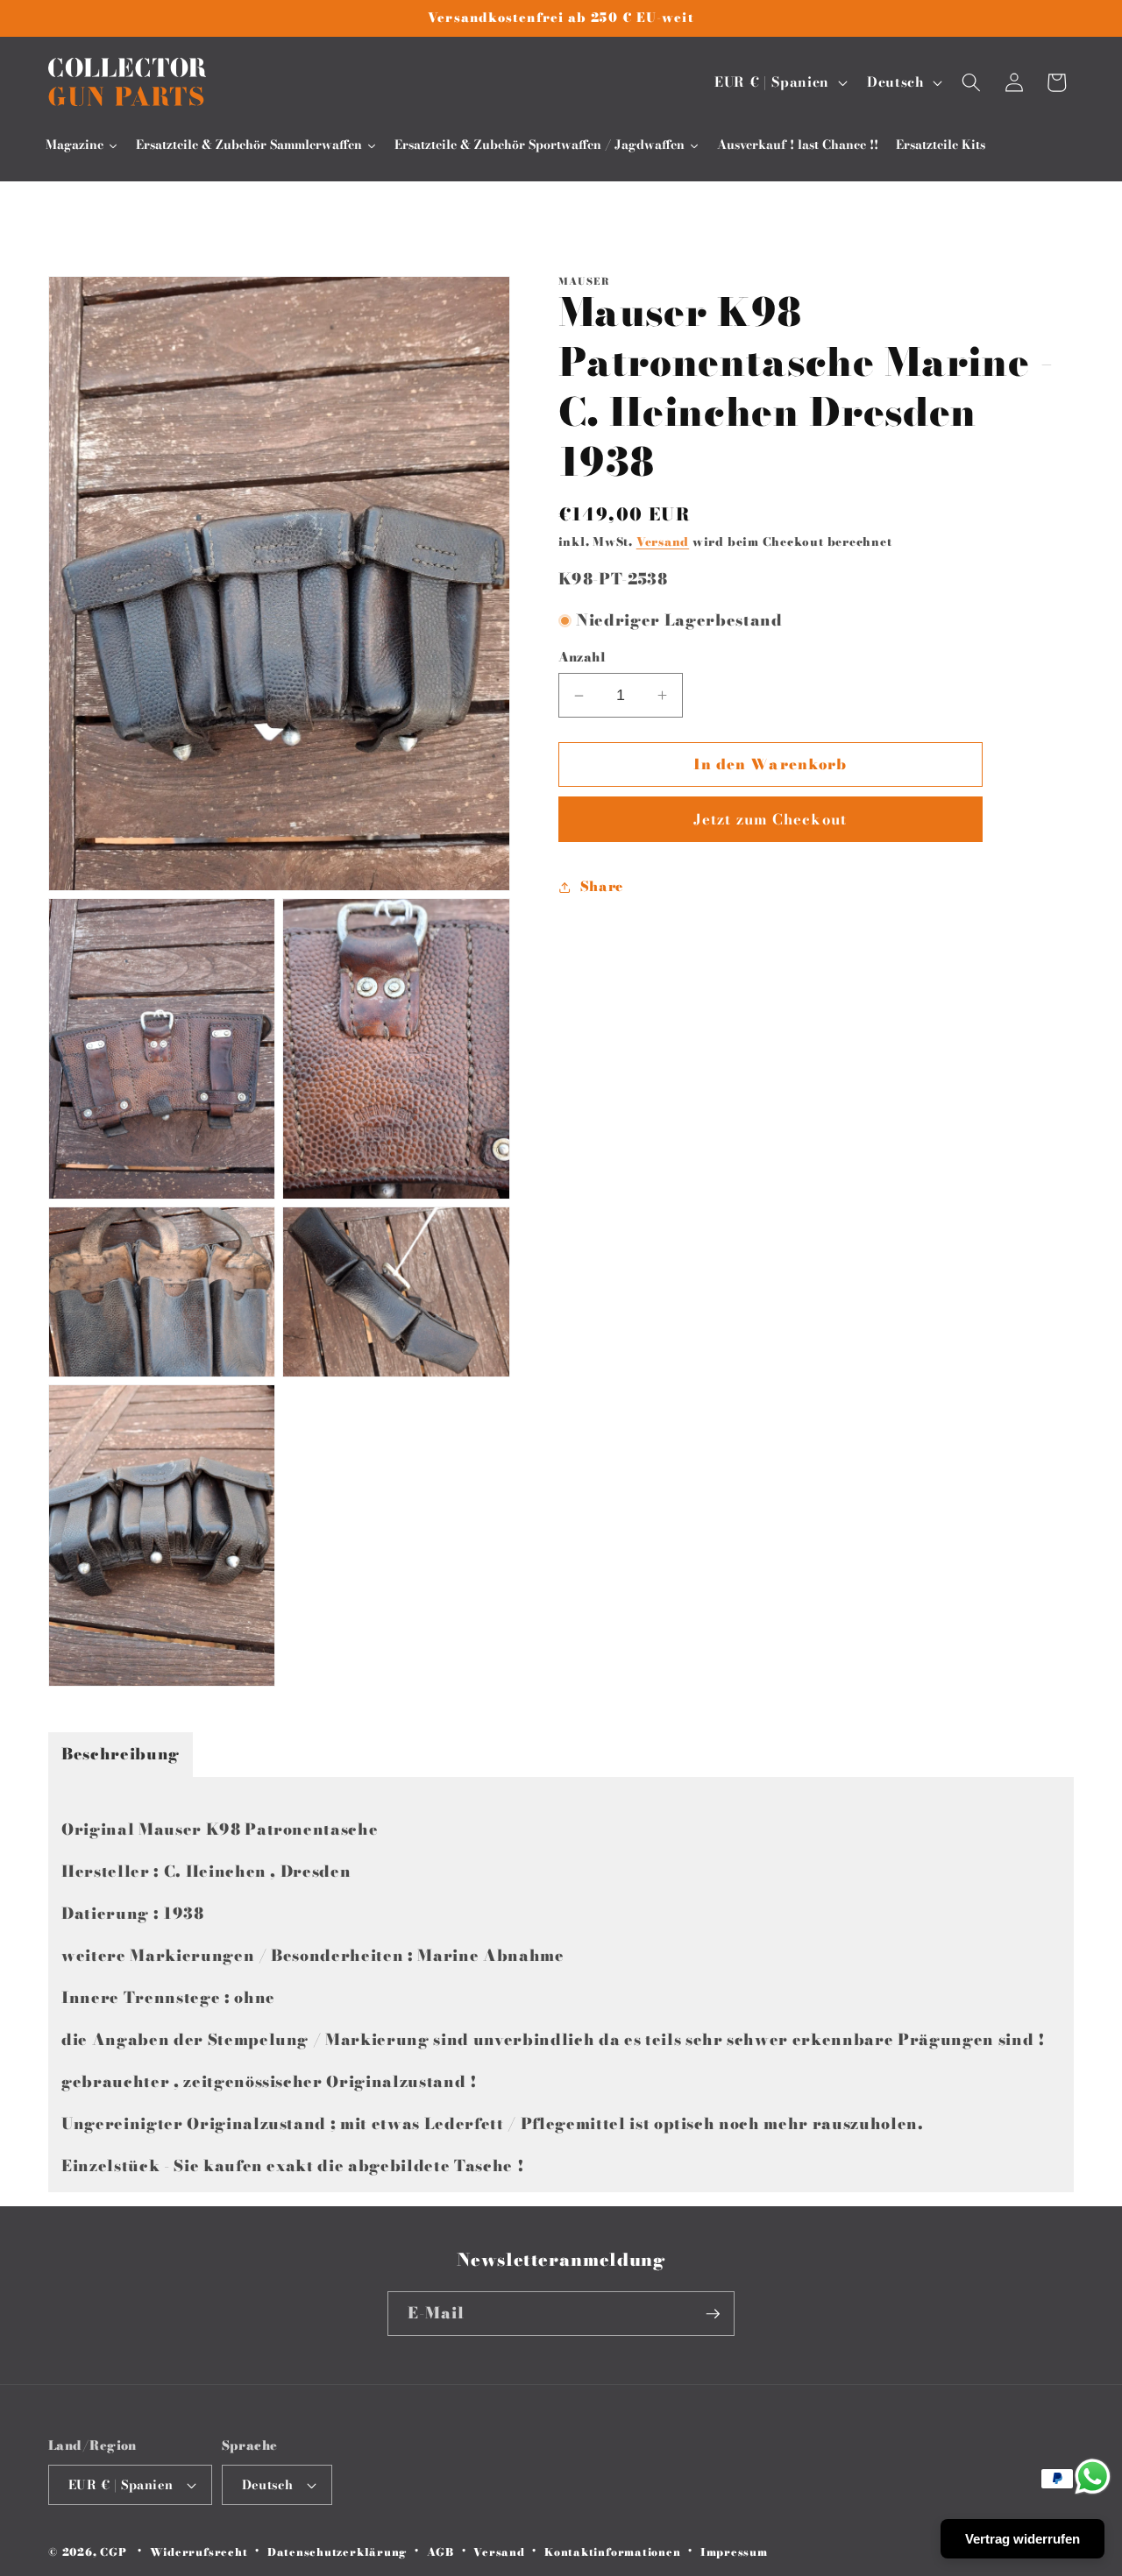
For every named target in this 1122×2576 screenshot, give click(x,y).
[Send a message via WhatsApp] (1093, 2477)
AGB (440, 2552)
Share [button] (602, 886)
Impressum (734, 2552)
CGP (113, 2552)
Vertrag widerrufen (1023, 2539)
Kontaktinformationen (612, 2552)
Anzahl (582, 658)
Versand (663, 542)
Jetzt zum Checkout (770, 819)
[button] (971, 82)
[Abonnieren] (713, 2314)
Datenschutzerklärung (337, 2552)
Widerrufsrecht (199, 2552)
